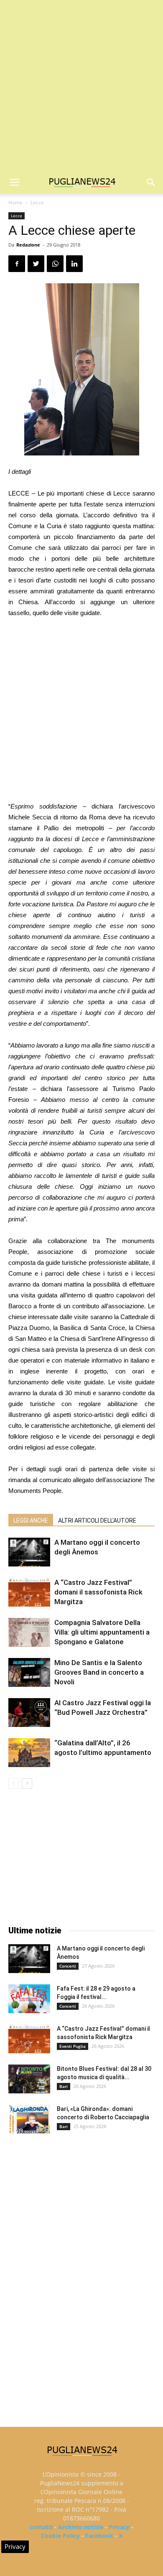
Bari (64, 2086)
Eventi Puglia (73, 2046)
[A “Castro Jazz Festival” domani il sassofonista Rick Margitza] (29, 1592)
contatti (41, 2527)
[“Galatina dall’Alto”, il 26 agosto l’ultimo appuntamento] (29, 1753)
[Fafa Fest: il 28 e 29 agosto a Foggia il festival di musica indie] (29, 1999)
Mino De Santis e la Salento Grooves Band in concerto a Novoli (99, 1672)
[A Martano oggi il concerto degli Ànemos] (29, 1552)
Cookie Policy (60, 2536)
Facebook (99, 2536)
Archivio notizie (81, 2527)
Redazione (28, 245)
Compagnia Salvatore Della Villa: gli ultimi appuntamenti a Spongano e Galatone (102, 1632)
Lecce (37, 202)
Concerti (68, 1966)
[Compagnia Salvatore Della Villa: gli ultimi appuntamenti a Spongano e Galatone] (29, 1632)
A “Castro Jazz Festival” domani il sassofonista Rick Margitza (98, 1592)
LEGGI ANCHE (31, 1521)
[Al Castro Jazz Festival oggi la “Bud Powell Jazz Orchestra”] (29, 1713)
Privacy (119, 2527)
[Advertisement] (81, 86)
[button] (151, 183)
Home (15, 202)
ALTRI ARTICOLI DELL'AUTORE (97, 1521)
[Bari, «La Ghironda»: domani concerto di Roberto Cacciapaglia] (29, 2119)
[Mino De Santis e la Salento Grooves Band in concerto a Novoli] (29, 1672)
